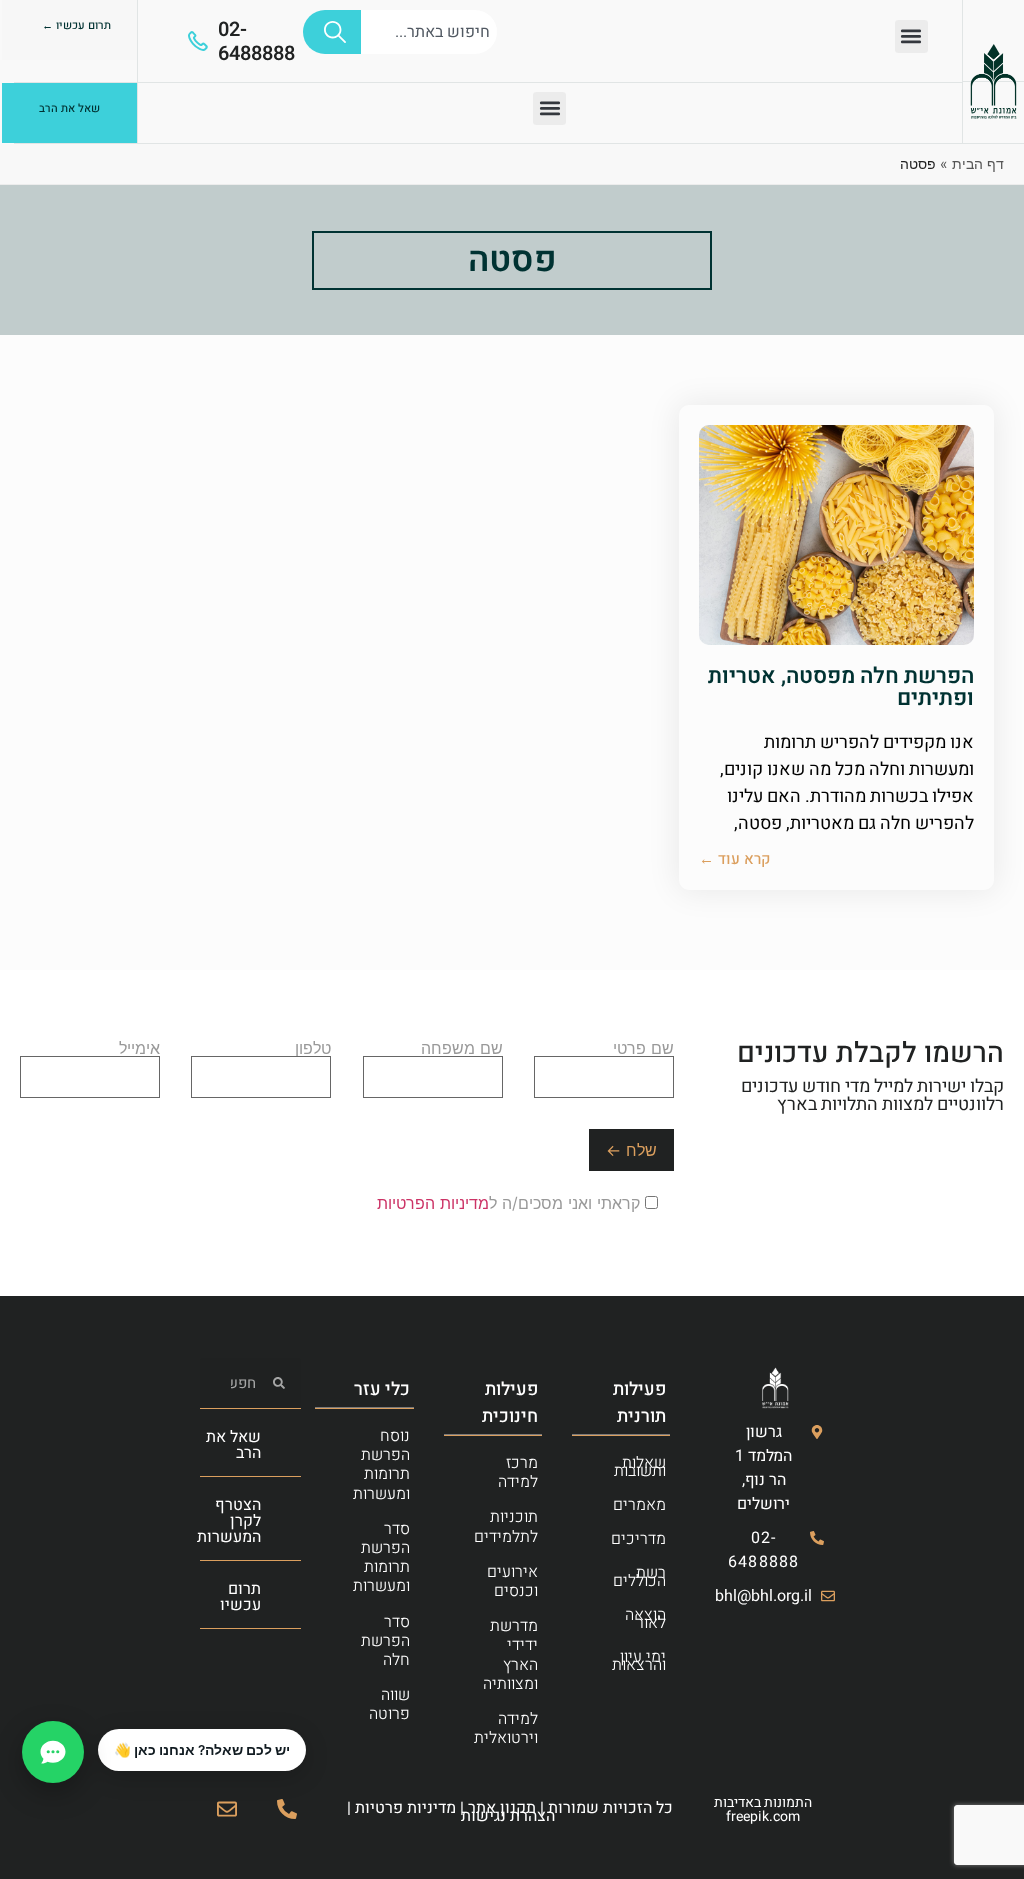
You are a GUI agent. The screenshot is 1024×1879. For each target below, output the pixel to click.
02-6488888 (256, 41)
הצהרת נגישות (508, 1816)
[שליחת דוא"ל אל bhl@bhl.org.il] (227, 1809)
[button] (911, 36)
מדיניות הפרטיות (433, 1203)
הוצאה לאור (645, 1619)
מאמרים (639, 1505)
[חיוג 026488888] (287, 1809)
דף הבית (978, 163)
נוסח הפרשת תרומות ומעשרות (381, 1465)
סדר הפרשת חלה (385, 1641)
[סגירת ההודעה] (99, 1730)
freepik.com (763, 1816)
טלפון (313, 1049)
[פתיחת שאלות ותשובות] (53, 1752)
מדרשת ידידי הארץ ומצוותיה (510, 1655)
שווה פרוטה (389, 1704)
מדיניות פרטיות (405, 1808)
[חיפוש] (332, 32)
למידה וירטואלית (506, 1728)
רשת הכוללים (639, 1577)
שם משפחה (462, 1049)
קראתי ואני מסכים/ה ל (511, 1203)
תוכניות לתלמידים (506, 1526)
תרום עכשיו (240, 1597)
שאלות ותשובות (640, 1467)
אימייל (139, 1049)
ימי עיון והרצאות (639, 1661)
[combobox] (429, 32)
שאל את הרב (233, 1445)
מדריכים (638, 1539)
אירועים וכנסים (512, 1581)
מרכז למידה (518, 1472)
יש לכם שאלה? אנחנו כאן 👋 (202, 1750)
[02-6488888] (198, 41)
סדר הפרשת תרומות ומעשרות (381, 1558)
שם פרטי (643, 1049)
